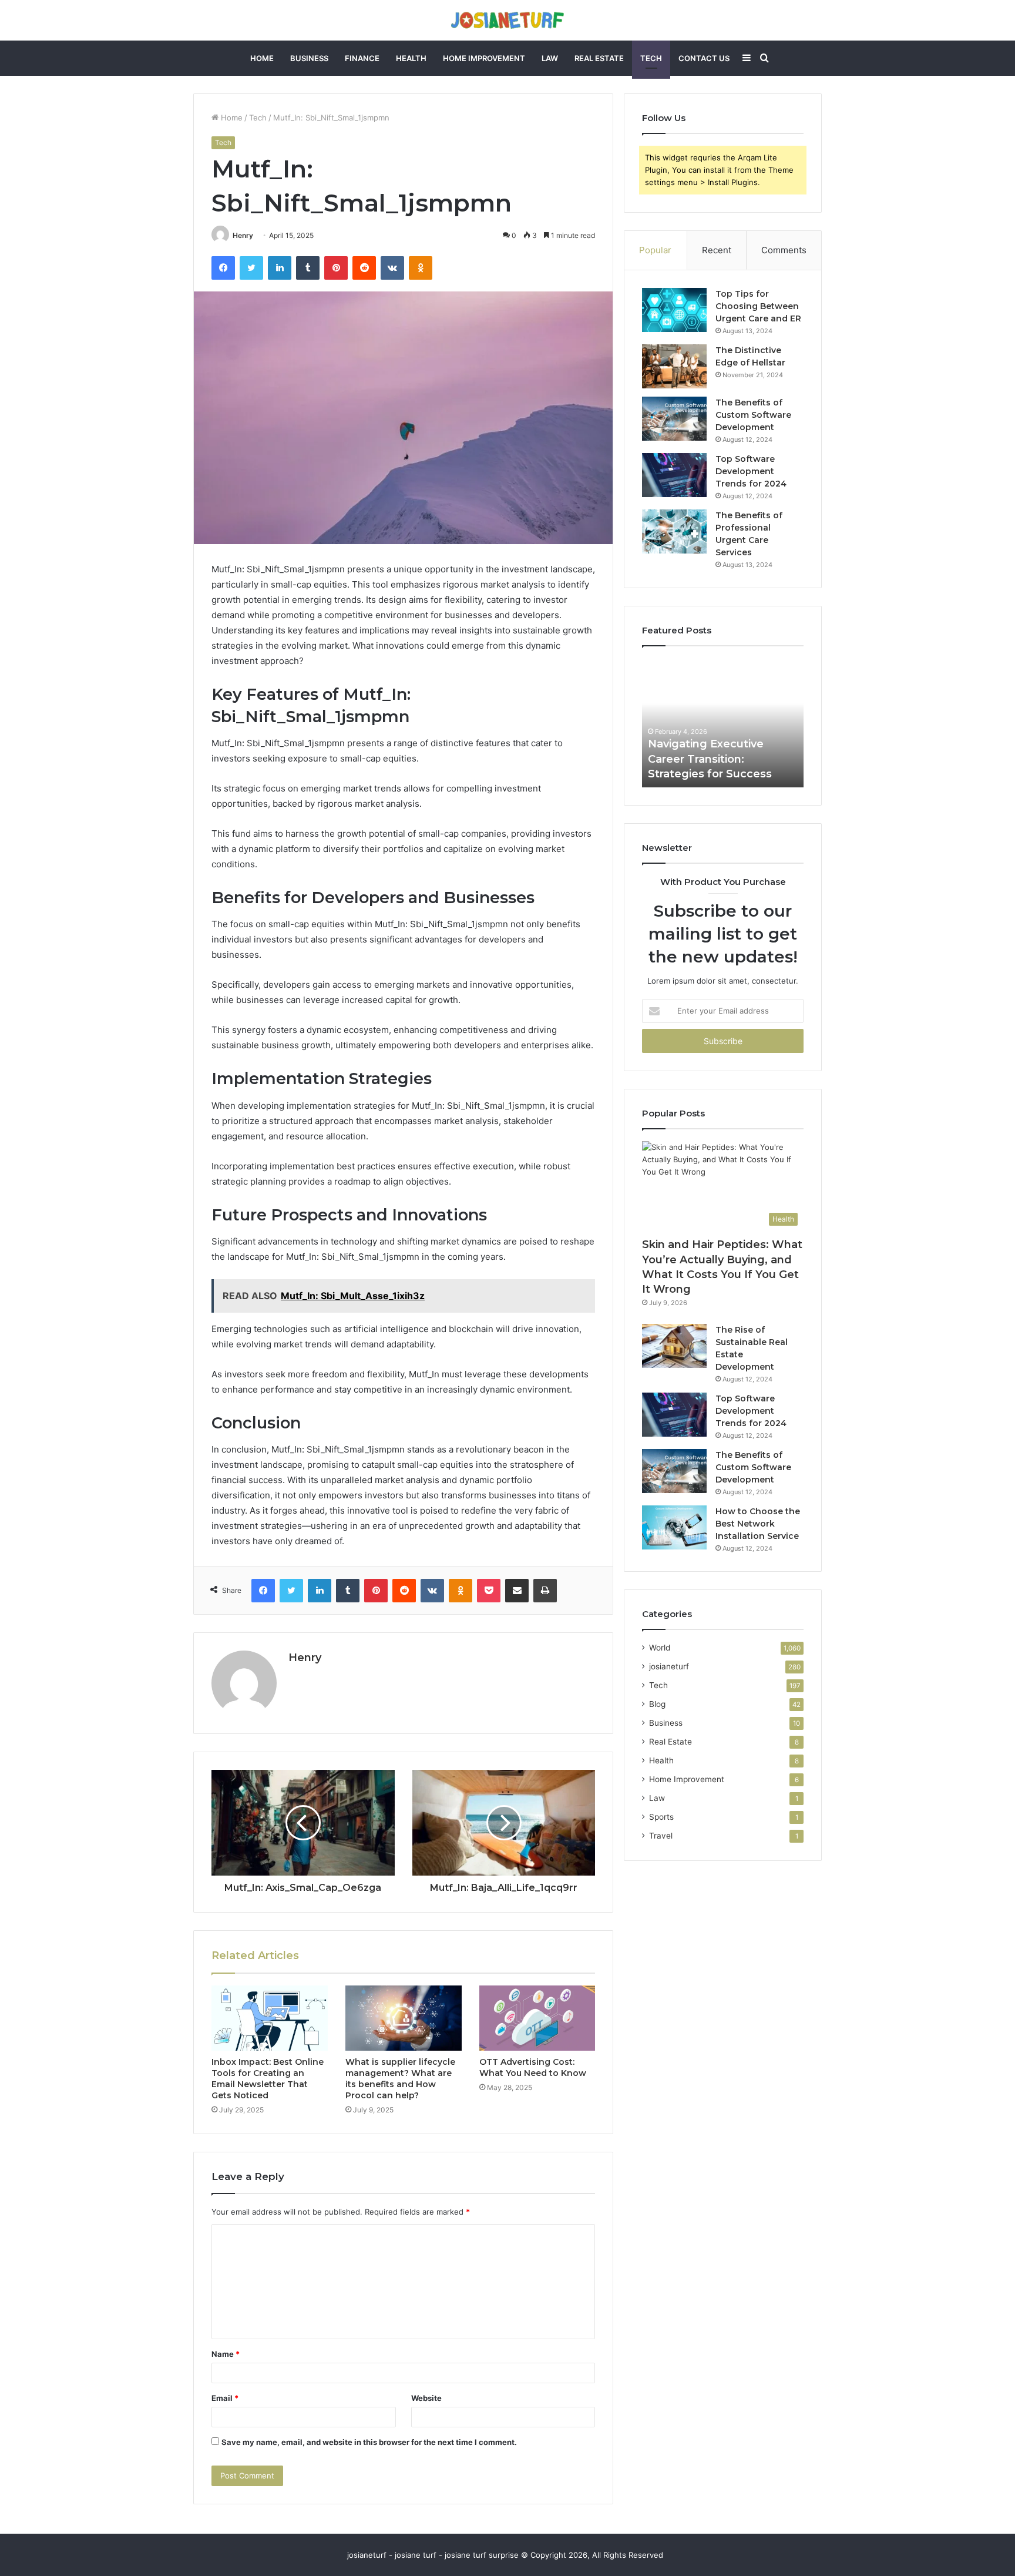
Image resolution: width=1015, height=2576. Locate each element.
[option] (723, 723)
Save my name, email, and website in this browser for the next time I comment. (369, 2442)
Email (225, 2398)
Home (262, 58)
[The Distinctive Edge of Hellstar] (674, 366)
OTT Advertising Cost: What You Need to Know (533, 2067)
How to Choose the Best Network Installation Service (758, 1524)
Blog (657, 1704)
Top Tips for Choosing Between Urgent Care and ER (758, 306)
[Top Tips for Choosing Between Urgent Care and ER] (674, 310)
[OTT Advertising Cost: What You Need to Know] (537, 2018)
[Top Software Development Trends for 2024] (674, 475)
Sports (661, 1817)
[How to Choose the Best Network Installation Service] (674, 1527)
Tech (651, 58)
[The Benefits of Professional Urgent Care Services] (674, 531)
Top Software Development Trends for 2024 (751, 471)
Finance (362, 58)
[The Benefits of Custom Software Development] (674, 419)
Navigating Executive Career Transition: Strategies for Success (710, 759)
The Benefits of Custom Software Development (753, 415)
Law (550, 58)
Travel (661, 1836)
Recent (717, 250)
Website (426, 2398)
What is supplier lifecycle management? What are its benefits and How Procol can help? (400, 2079)
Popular (655, 250)
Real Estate (599, 58)
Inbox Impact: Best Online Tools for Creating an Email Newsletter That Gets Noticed (268, 2079)
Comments (784, 250)
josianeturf (669, 1666)
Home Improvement (484, 58)
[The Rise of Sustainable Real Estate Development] (674, 1346)
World (660, 1648)
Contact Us (704, 58)
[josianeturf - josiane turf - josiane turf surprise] (508, 20)
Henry (243, 235)
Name (226, 2354)
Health (411, 58)
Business (309, 58)
